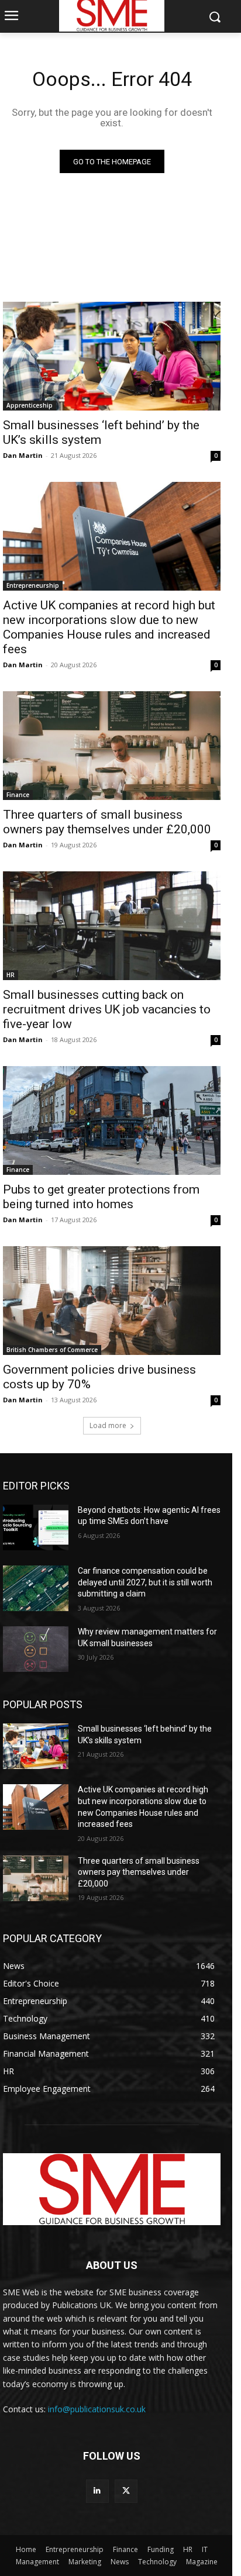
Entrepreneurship (33, 585)
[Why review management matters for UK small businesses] (36, 1649)
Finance (18, 795)
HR (11, 975)
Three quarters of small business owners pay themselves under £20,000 (107, 822)
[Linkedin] (97, 2491)
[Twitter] (126, 2491)
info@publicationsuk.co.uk (97, 2409)
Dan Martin (23, 455)
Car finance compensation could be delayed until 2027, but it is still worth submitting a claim (145, 1582)
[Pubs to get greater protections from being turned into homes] (112, 1120)
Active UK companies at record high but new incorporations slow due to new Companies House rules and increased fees (109, 627)
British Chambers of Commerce (52, 1350)
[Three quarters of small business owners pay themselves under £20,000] (112, 746)
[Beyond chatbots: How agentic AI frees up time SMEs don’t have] (36, 1527)
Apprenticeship (30, 405)
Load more (108, 1425)
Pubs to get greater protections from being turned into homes (101, 1197)
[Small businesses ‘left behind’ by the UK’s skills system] (112, 356)
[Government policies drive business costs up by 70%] (112, 1301)
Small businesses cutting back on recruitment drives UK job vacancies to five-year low (107, 1009)
